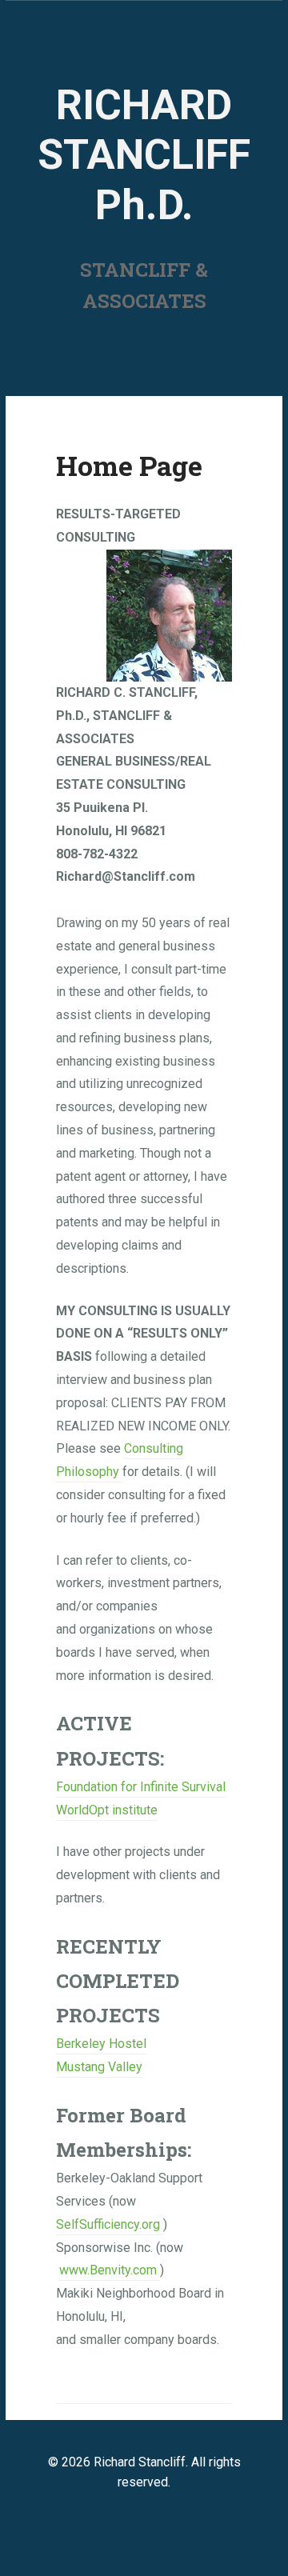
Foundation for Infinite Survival (141, 1787)
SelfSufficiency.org (110, 2224)
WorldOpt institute (107, 1810)
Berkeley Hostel (101, 2044)
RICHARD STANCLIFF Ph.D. (144, 155)
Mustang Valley (99, 2067)
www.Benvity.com (108, 2270)
